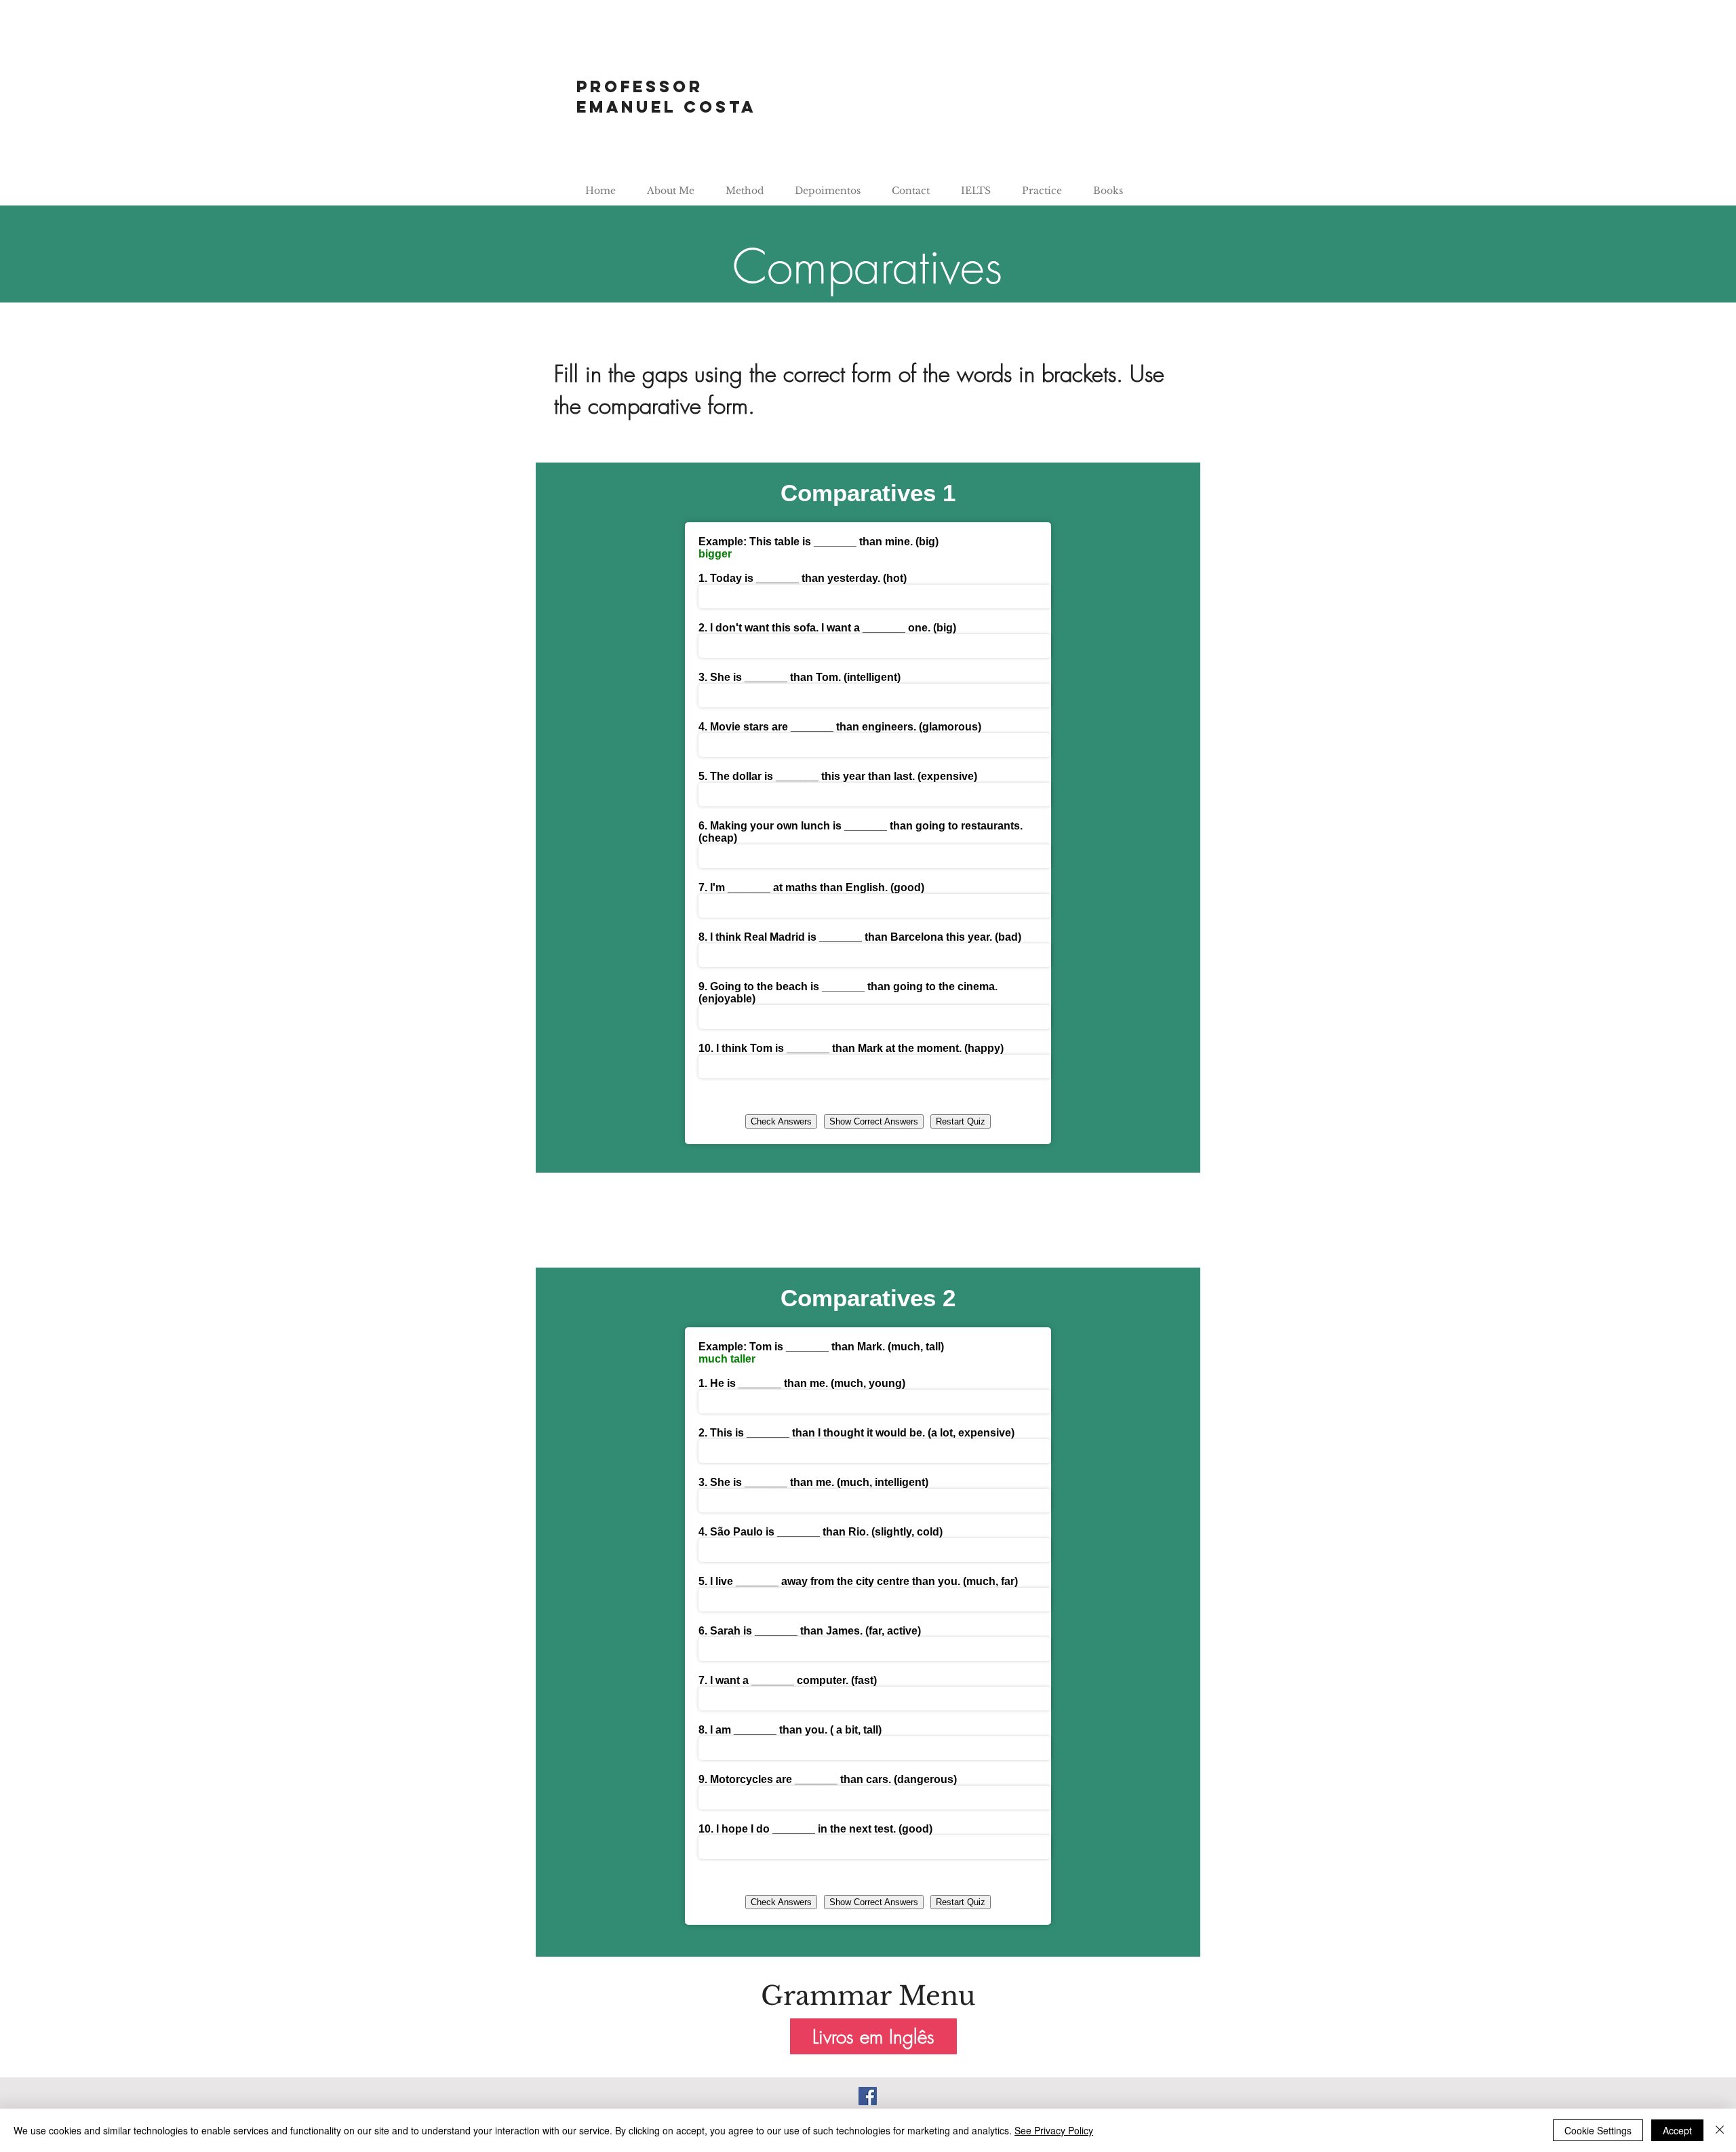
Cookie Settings (1598, 2130)
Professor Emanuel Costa (666, 96)
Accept (1677, 2130)
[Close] (1720, 2130)
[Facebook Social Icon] (868, 2096)
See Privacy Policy (1054, 2130)
